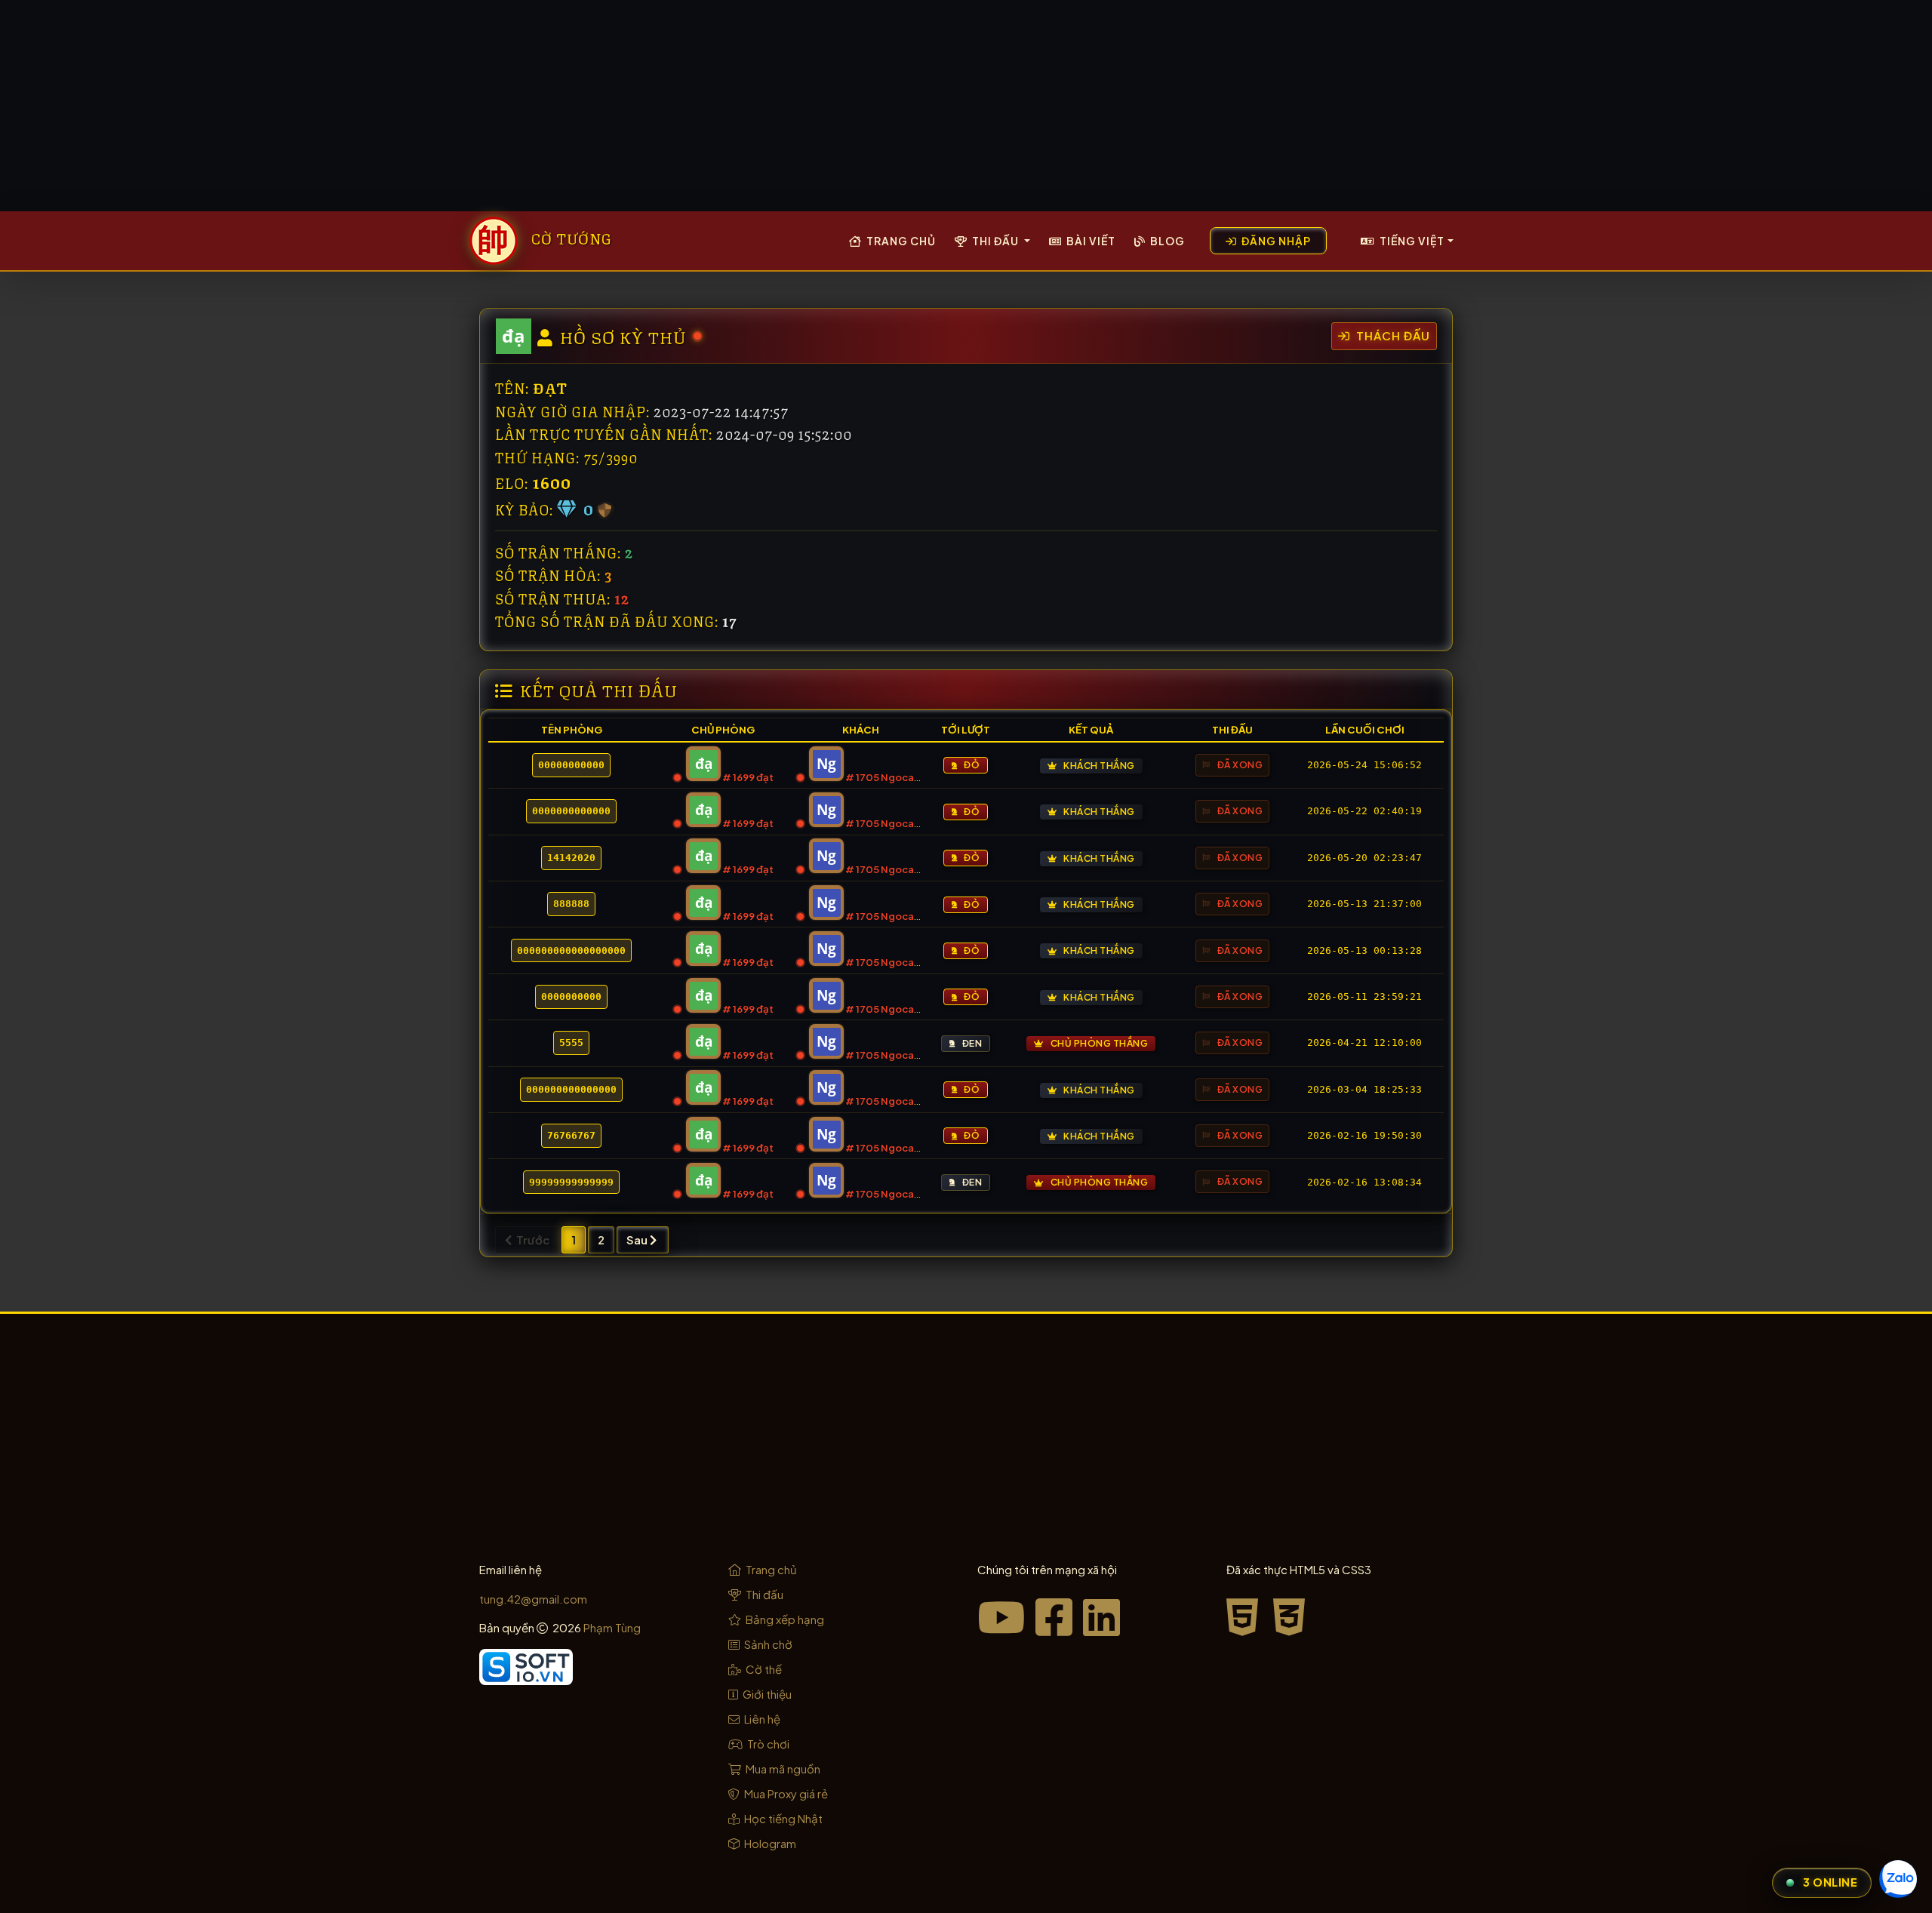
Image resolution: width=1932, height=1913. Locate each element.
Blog (1166, 241)
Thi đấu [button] (995, 241)
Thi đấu (763, 1594)
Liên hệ (761, 1719)
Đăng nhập (1275, 241)
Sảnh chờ (767, 1644)
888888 (571, 904)
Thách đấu (1392, 335)
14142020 (571, 858)
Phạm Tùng (612, 1627)
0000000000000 (571, 811)
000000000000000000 (571, 950)
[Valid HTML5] (1247, 1616)
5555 (571, 1043)
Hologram (769, 1843)
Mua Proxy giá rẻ (785, 1793)
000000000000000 (571, 1089)
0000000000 (571, 996)
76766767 (571, 1135)
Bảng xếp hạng (784, 1619)
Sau (638, 1239)
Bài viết (1090, 241)
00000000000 (571, 765)
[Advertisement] (966, 106)
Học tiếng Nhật (782, 1818)
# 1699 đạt (748, 777)
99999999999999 (571, 1182)
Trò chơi (767, 1744)
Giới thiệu (766, 1694)
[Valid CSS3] (1290, 1616)
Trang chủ (900, 241)
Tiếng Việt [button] (1411, 241)
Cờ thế (763, 1669)
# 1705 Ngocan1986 (894, 777)
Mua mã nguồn (782, 1768)
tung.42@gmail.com (533, 1599)
